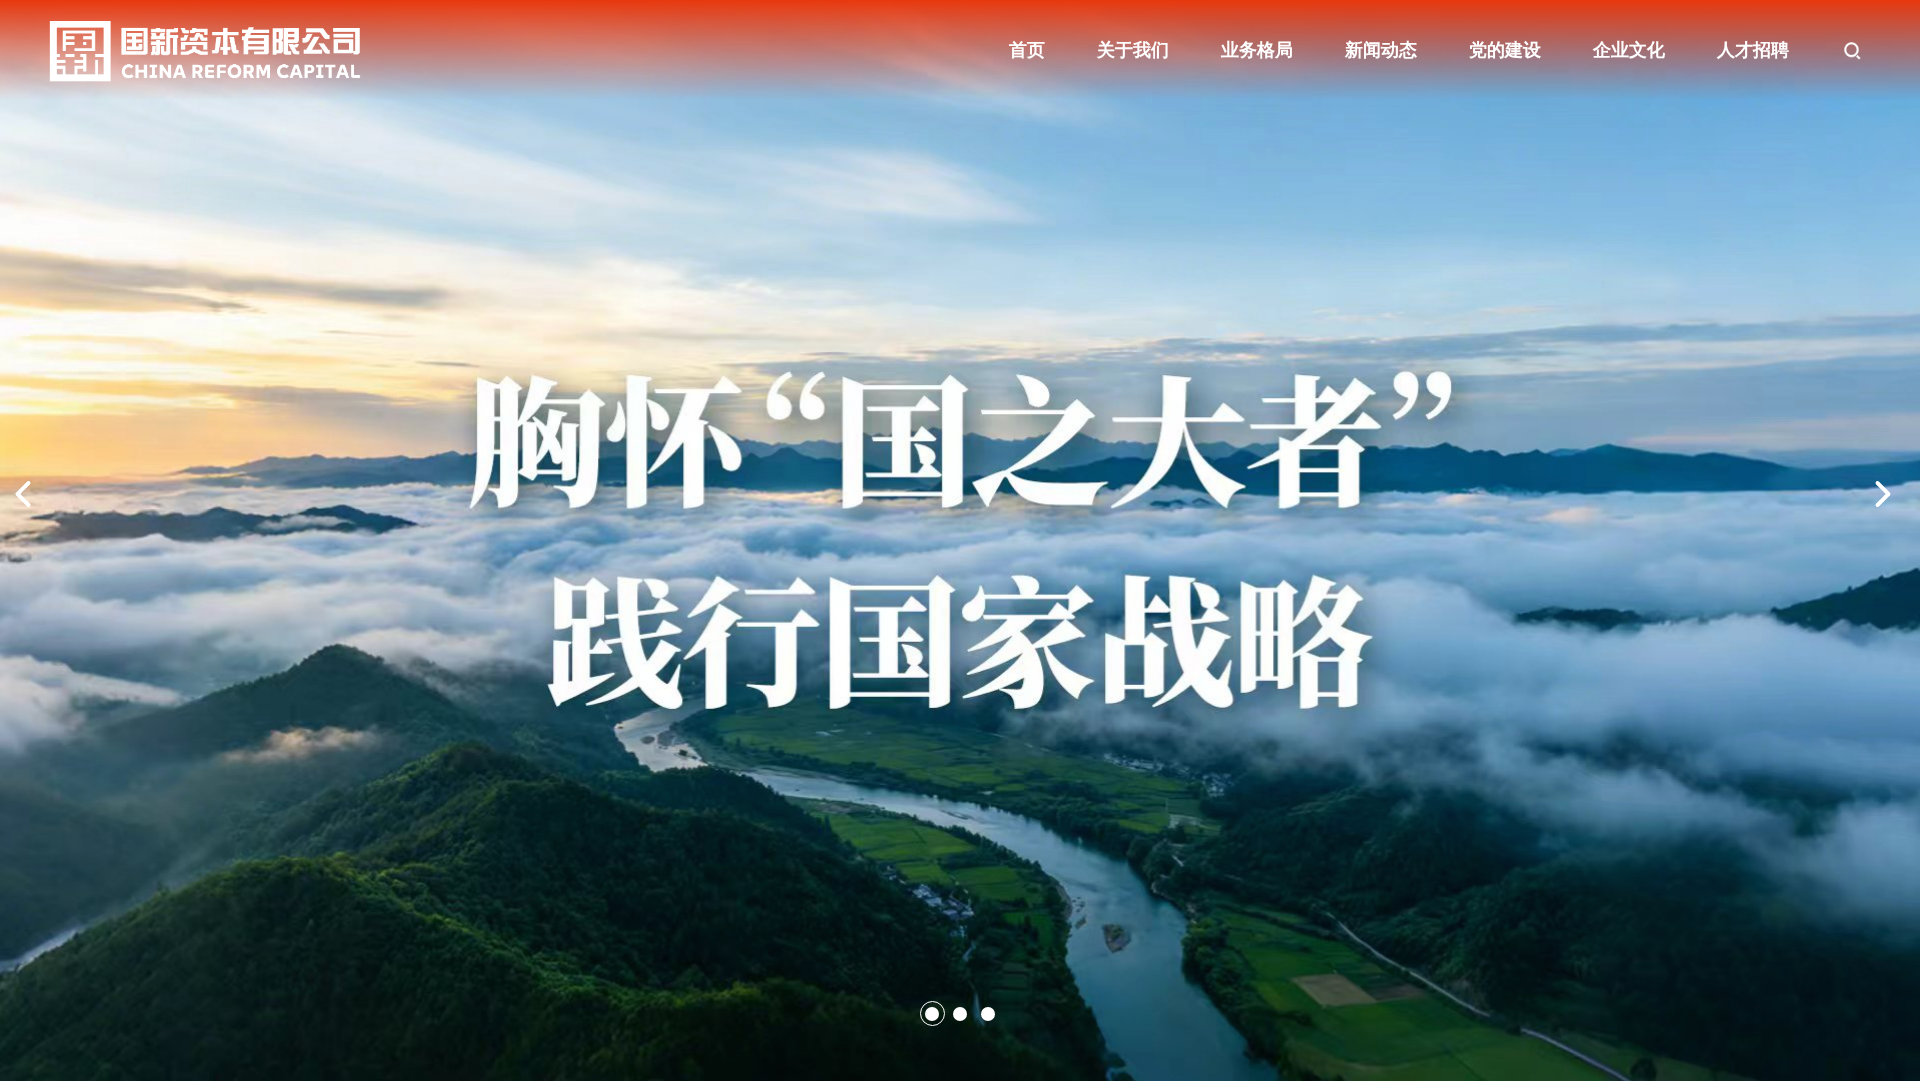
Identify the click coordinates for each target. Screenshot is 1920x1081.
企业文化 (1629, 50)
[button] (932, 1014)
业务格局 (1257, 50)
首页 (1027, 50)
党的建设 (1505, 50)
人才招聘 (1753, 50)
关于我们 (1133, 50)
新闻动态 (1381, 50)
